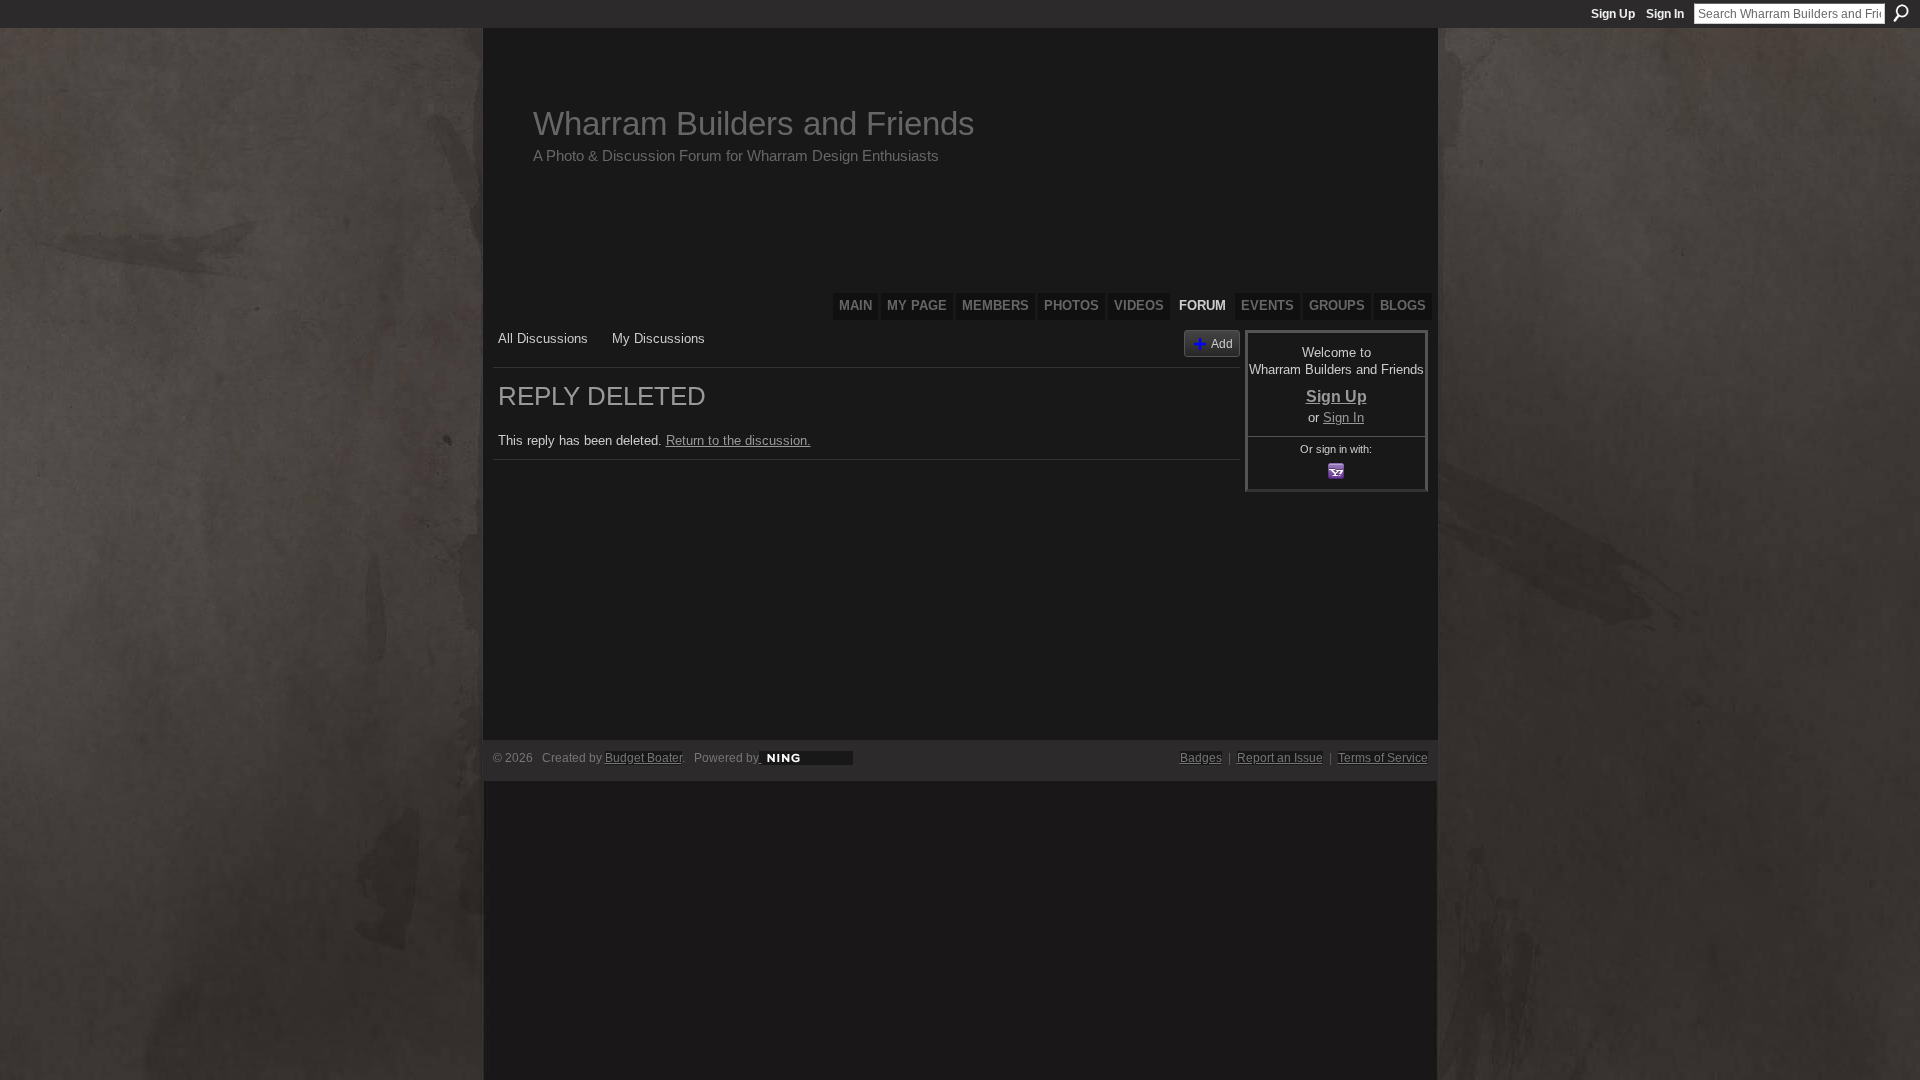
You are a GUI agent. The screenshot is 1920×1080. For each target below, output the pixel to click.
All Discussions (543, 338)
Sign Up (1613, 14)
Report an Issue (1280, 758)
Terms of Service (1383, 758)
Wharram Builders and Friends (754, 123)
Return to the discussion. (738, 440)
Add (1222, 343)
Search (1901, 13)
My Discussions (658, 338)
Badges (1201, 758)
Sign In (1665, 14)
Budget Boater (643, 758)
